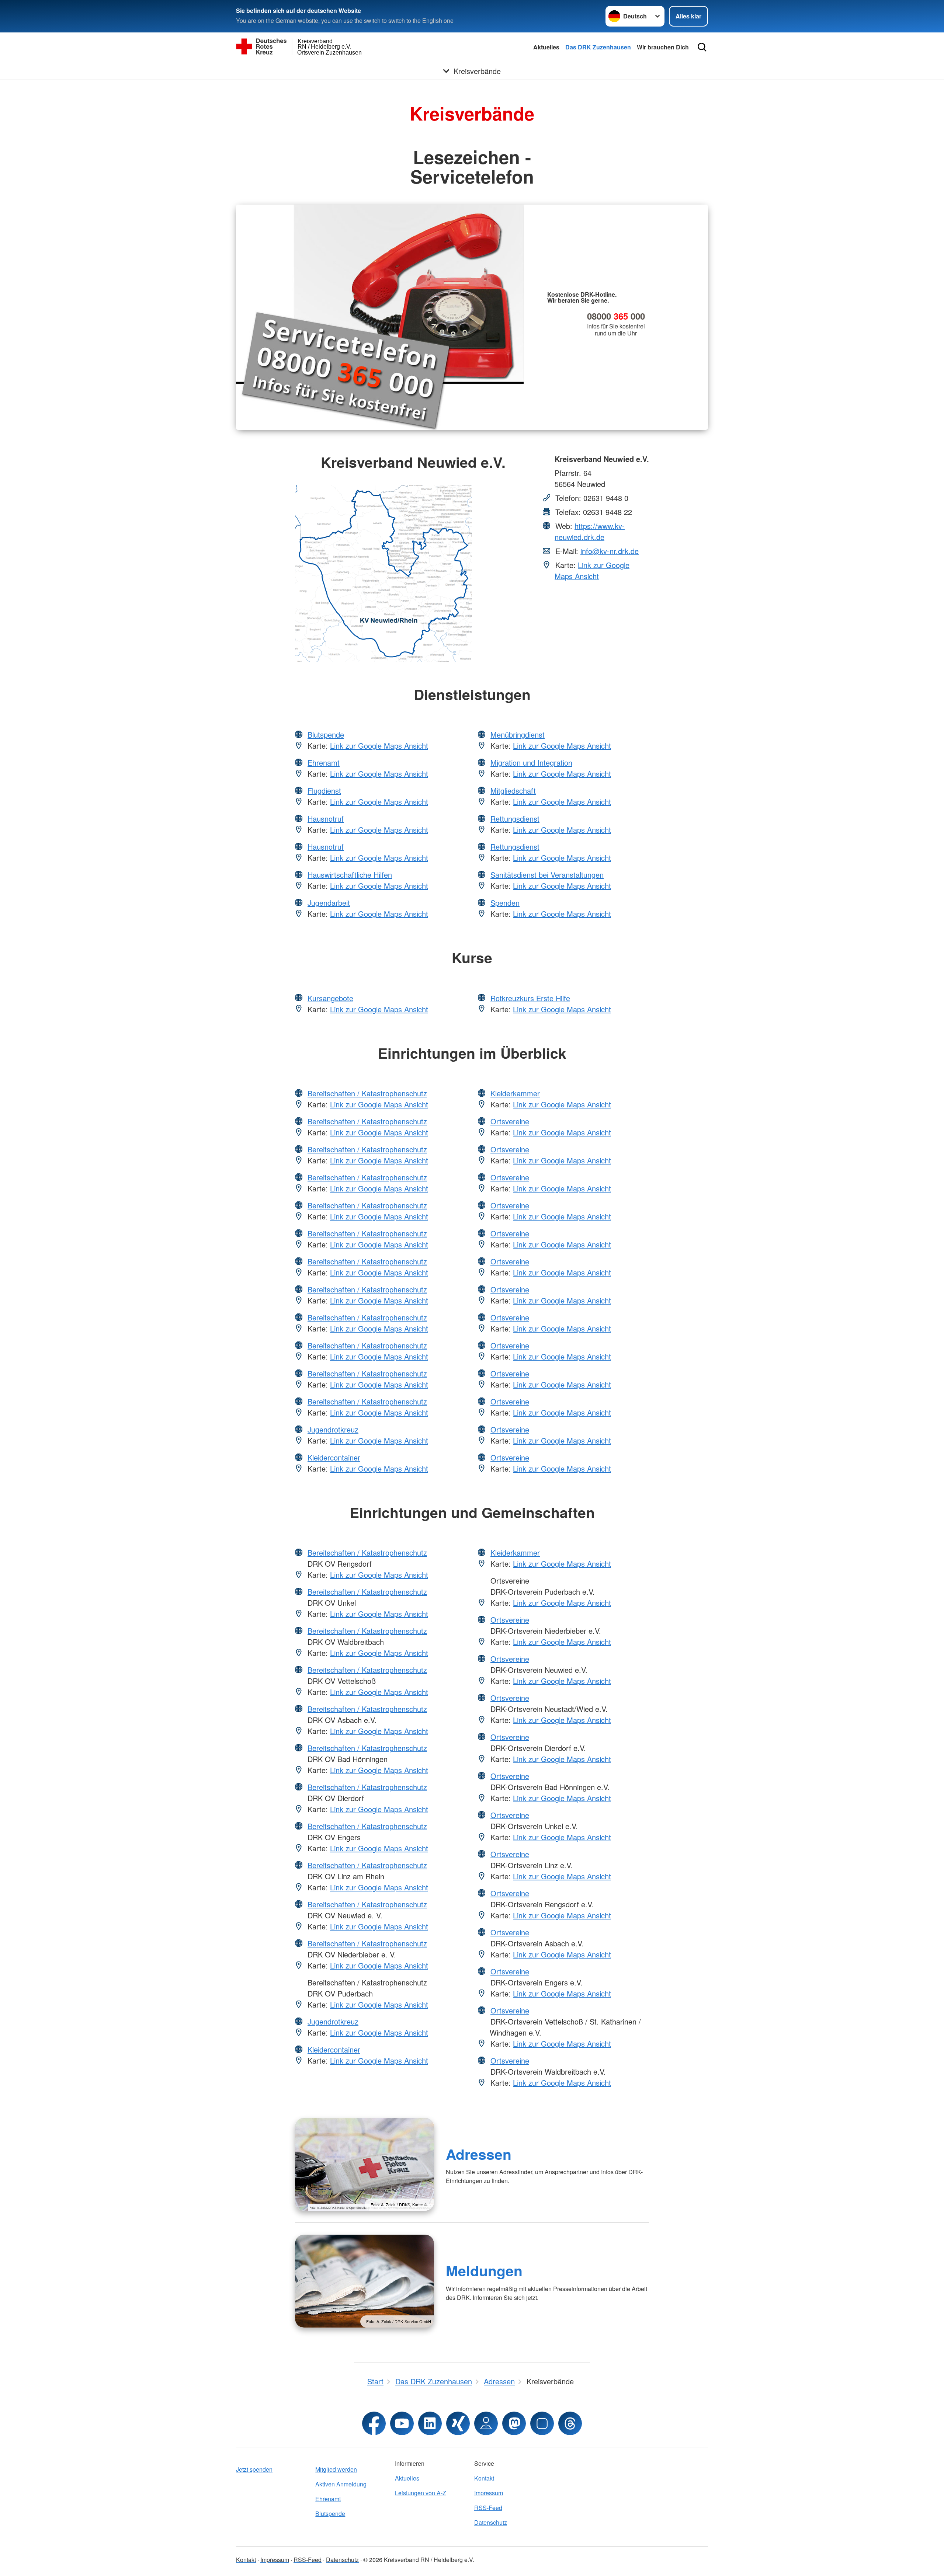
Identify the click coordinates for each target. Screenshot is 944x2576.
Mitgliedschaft (513, 791)
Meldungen (484, 2270)
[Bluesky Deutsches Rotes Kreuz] (542, 2423)
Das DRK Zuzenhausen (598, 47)
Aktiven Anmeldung (341, 2484)
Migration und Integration (531, 763)
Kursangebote (330, 998)
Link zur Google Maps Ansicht (592, 570)
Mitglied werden (336, 2469)
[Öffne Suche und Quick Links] (702, 47)
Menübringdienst (518, 734)
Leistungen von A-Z (421, 2493)
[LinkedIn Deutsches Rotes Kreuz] (430, 2423)
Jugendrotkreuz (333, 1429)
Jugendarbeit (329, 903)
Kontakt (484, 2478)
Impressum (489, 2493)
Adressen (479, 2154)
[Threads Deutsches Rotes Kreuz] (570, 2423)
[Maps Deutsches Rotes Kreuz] (486, 2423)
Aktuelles (546, 47)
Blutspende (326, 734)
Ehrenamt (324, 763)
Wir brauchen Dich (663, 47)
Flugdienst (324, 791)
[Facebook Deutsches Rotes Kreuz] (374, 2423)
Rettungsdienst (515, 819)
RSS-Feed (488, 2508)
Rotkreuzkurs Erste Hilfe (530, 998)
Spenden (505, 903)
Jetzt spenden (254, 2469)
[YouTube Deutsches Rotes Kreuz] (402, 2423)
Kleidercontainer (334, 1457)
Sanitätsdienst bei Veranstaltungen (547, 875)
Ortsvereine (510, 1121)
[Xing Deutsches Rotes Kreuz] (458, 2423)
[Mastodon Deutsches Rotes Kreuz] (514, 2423)
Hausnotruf (326, 819)
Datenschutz (491, 2522)
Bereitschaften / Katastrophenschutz (367, 1093)
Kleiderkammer (515, 1093)
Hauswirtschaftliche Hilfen (350, 875)
